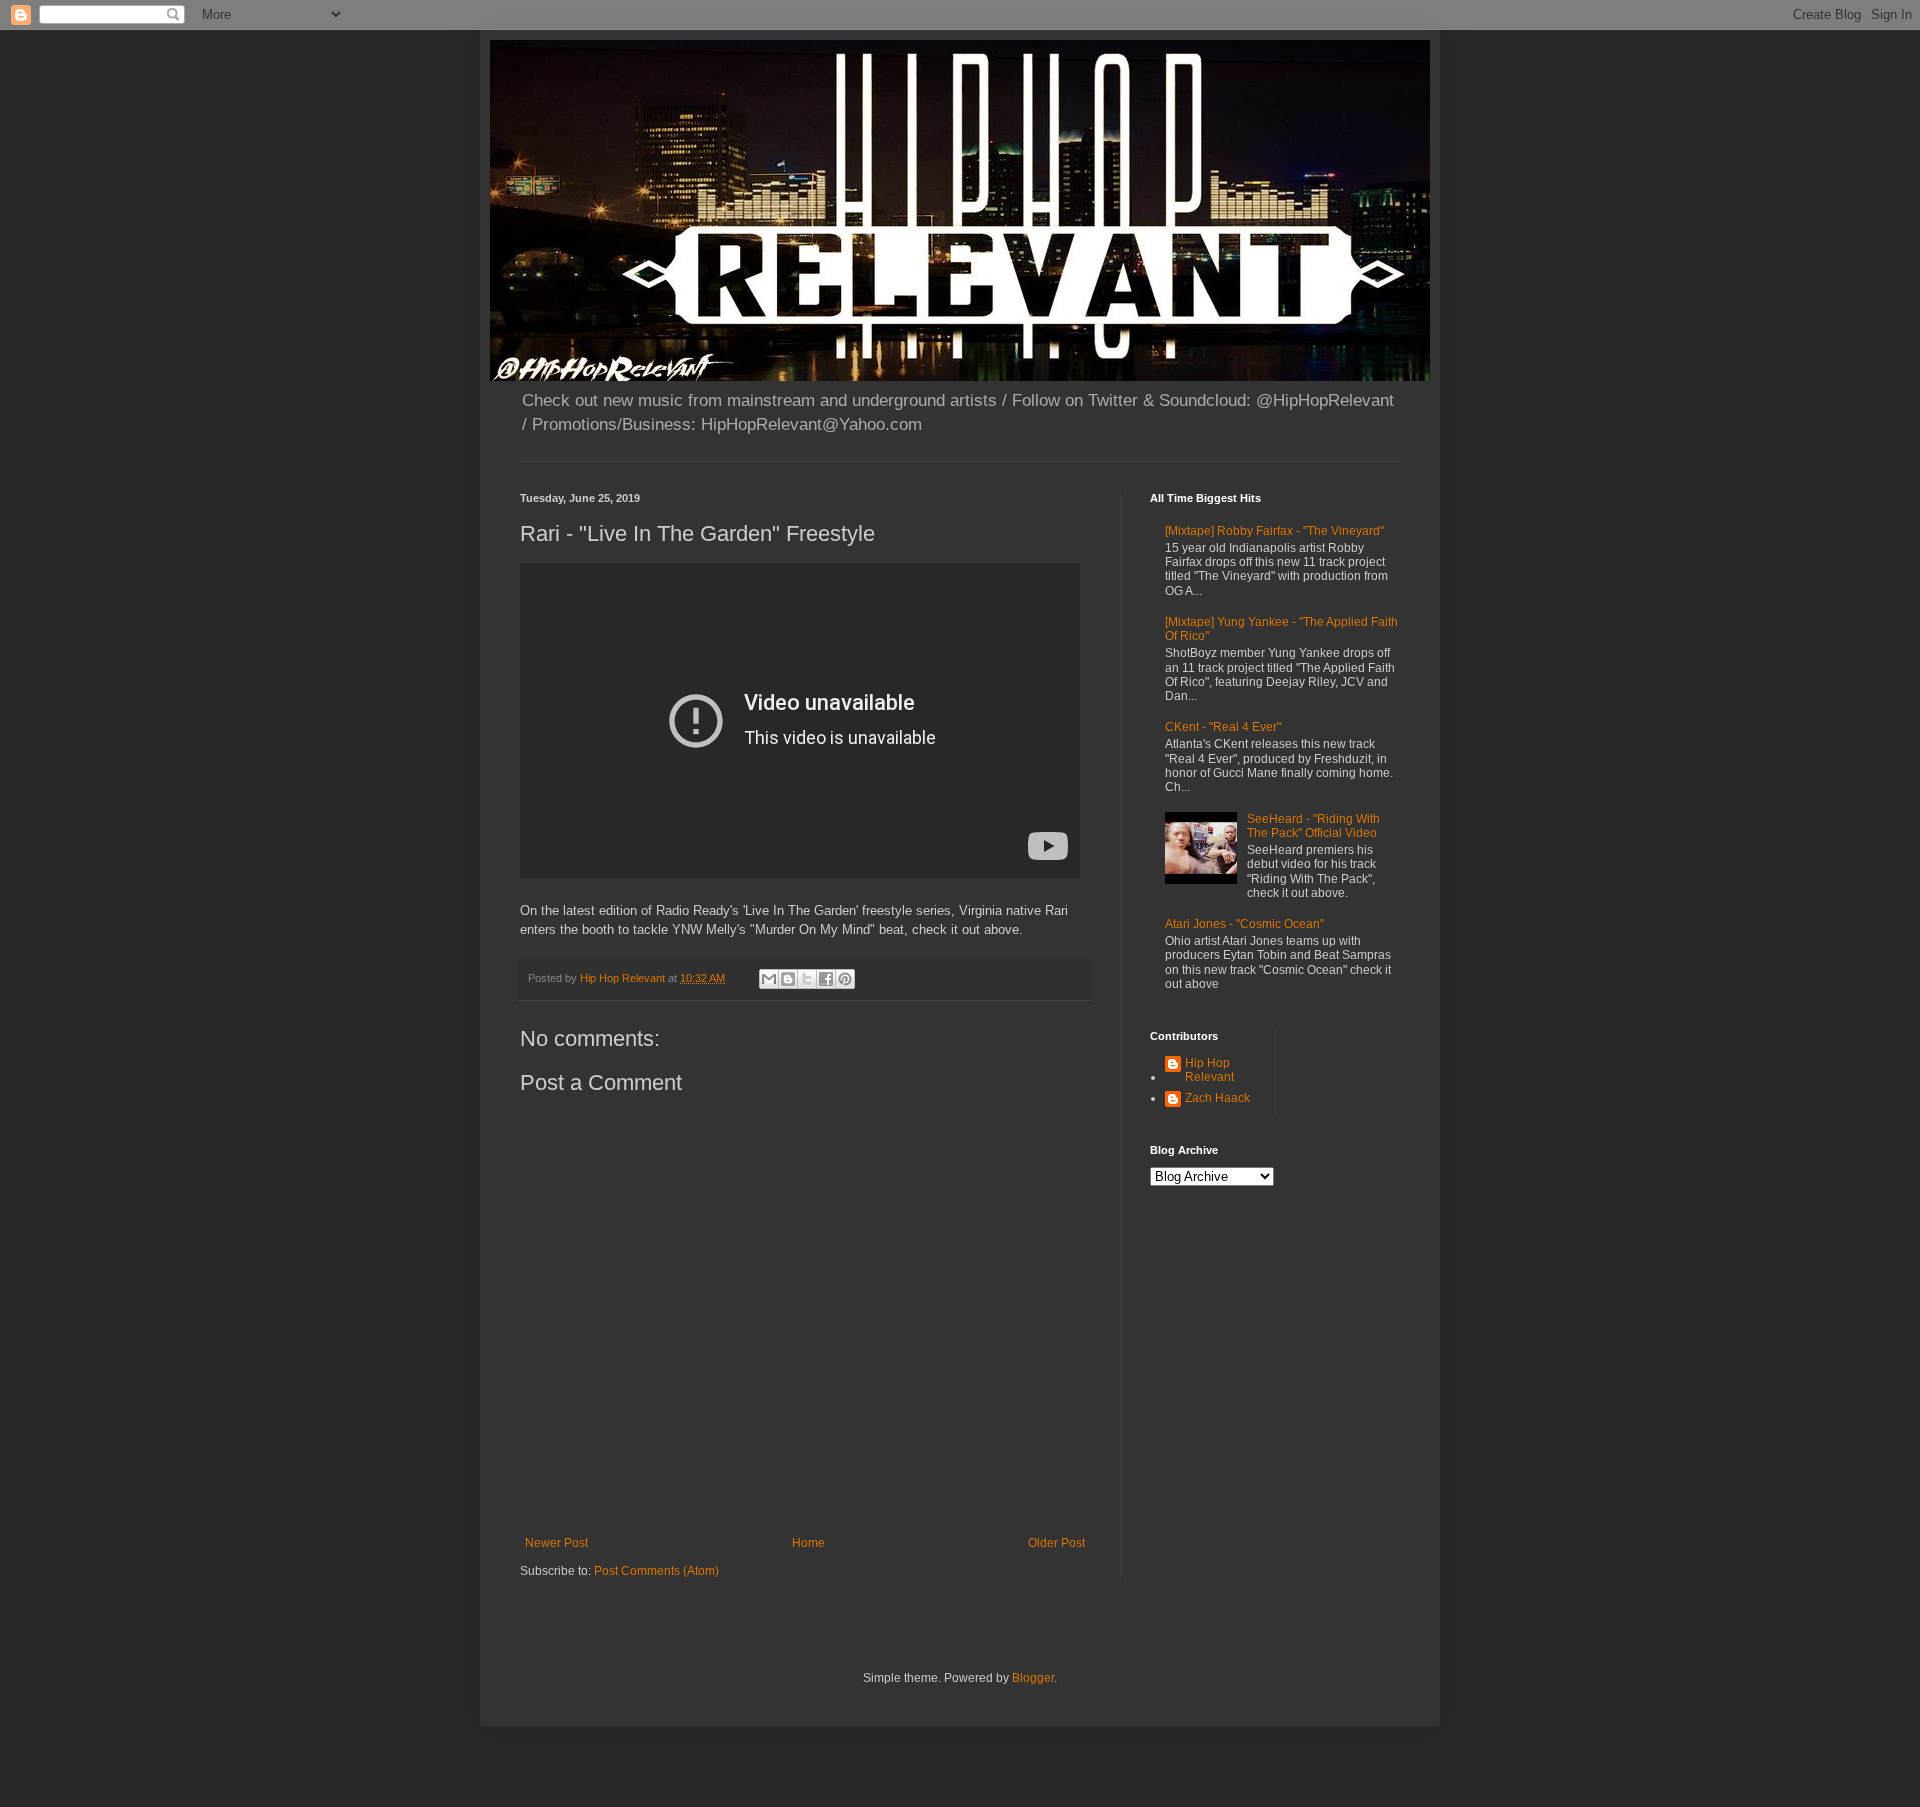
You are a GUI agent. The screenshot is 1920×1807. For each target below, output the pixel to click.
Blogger (1033, 1678)
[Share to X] (807, 979)
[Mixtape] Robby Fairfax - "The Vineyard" (1274, 531)
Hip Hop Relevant (1209, 1070)
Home (808, 1543)
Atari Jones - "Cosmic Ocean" (1244, 924)
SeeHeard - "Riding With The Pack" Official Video (1313, 826)
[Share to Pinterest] (845, 979)
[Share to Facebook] (826, 979)
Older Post (1056, 1543)
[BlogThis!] (788, 979)
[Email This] (769, 979)
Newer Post (556, 1543)
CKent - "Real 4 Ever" (1223, 727)
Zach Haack (1217, 1098)
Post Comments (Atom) (656, 1571)
